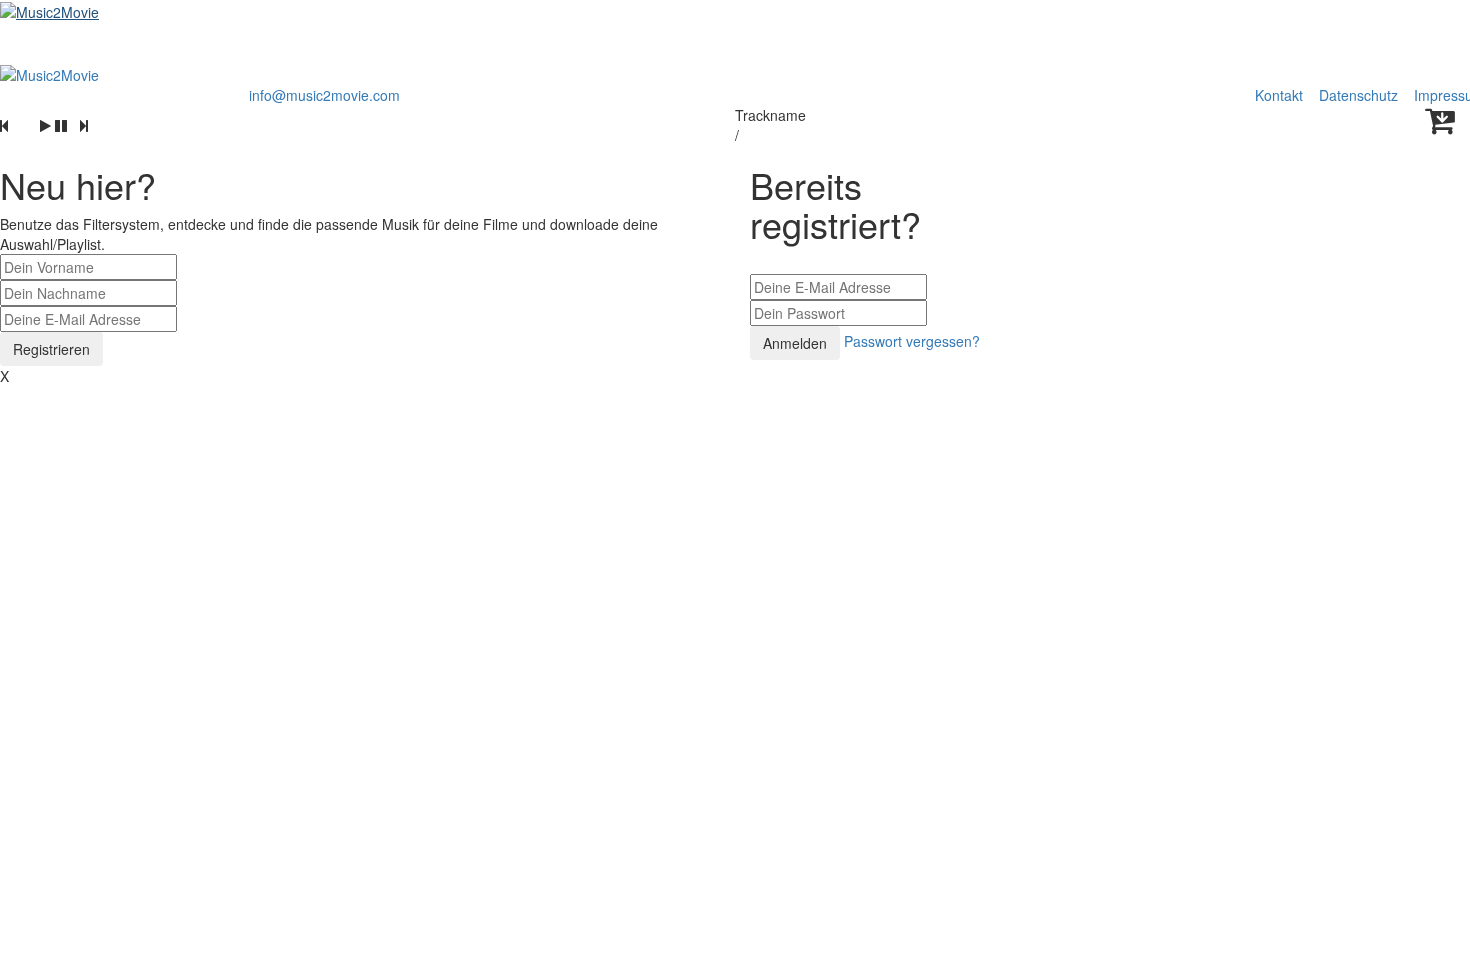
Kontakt (1279, 95)
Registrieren (51, 349)
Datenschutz (1360, 95)
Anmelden (795, 343)
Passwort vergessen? (912, 341)
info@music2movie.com (324, 95)
